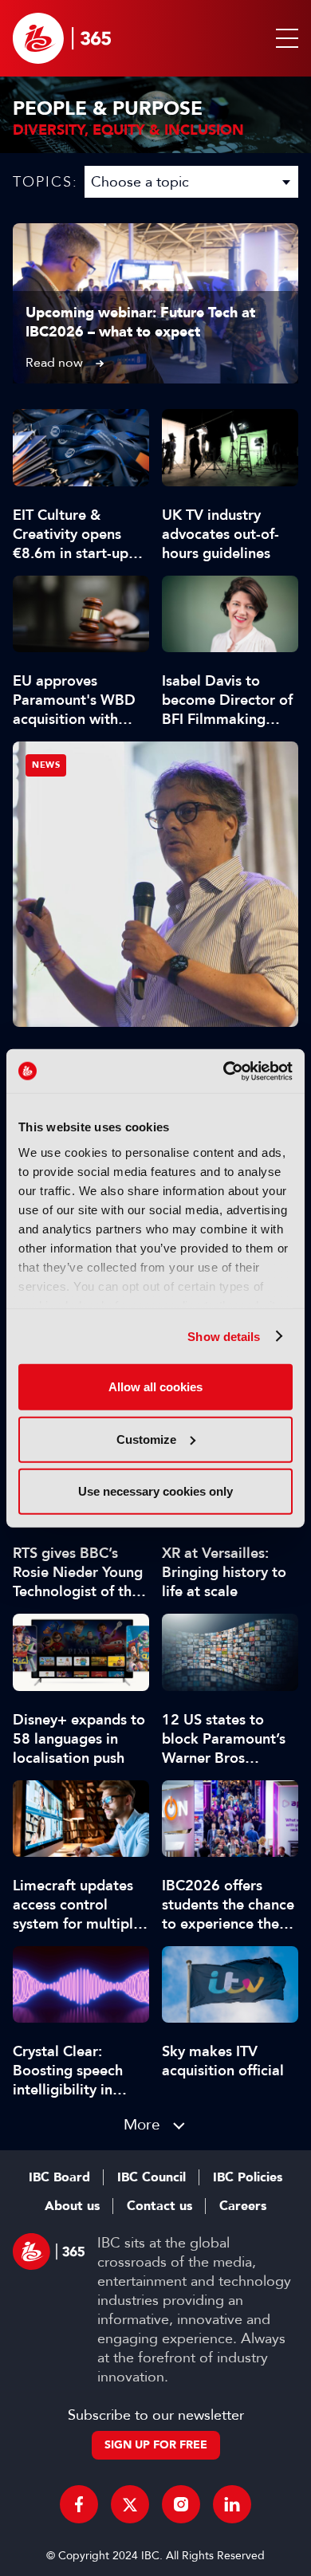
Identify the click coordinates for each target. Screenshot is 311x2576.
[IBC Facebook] (79, 2504)
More (142, 2124)
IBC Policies (248, 2177)
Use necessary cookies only (155, 1491)
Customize (146, 1439)
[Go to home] (62, 38)
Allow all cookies (155, 1387)
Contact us (159, 2206)
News (46, 765)
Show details (224, 1336)
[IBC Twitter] (130, 2504)
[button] (284, 38)
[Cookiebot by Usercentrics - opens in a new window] (224, 1071)
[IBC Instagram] (181, 2504)
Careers (243, 2206)
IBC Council (152, 2177)
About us (72, 2206)
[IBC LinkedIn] (232, 2504)
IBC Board (59, 2177)
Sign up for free (156, 2445)
